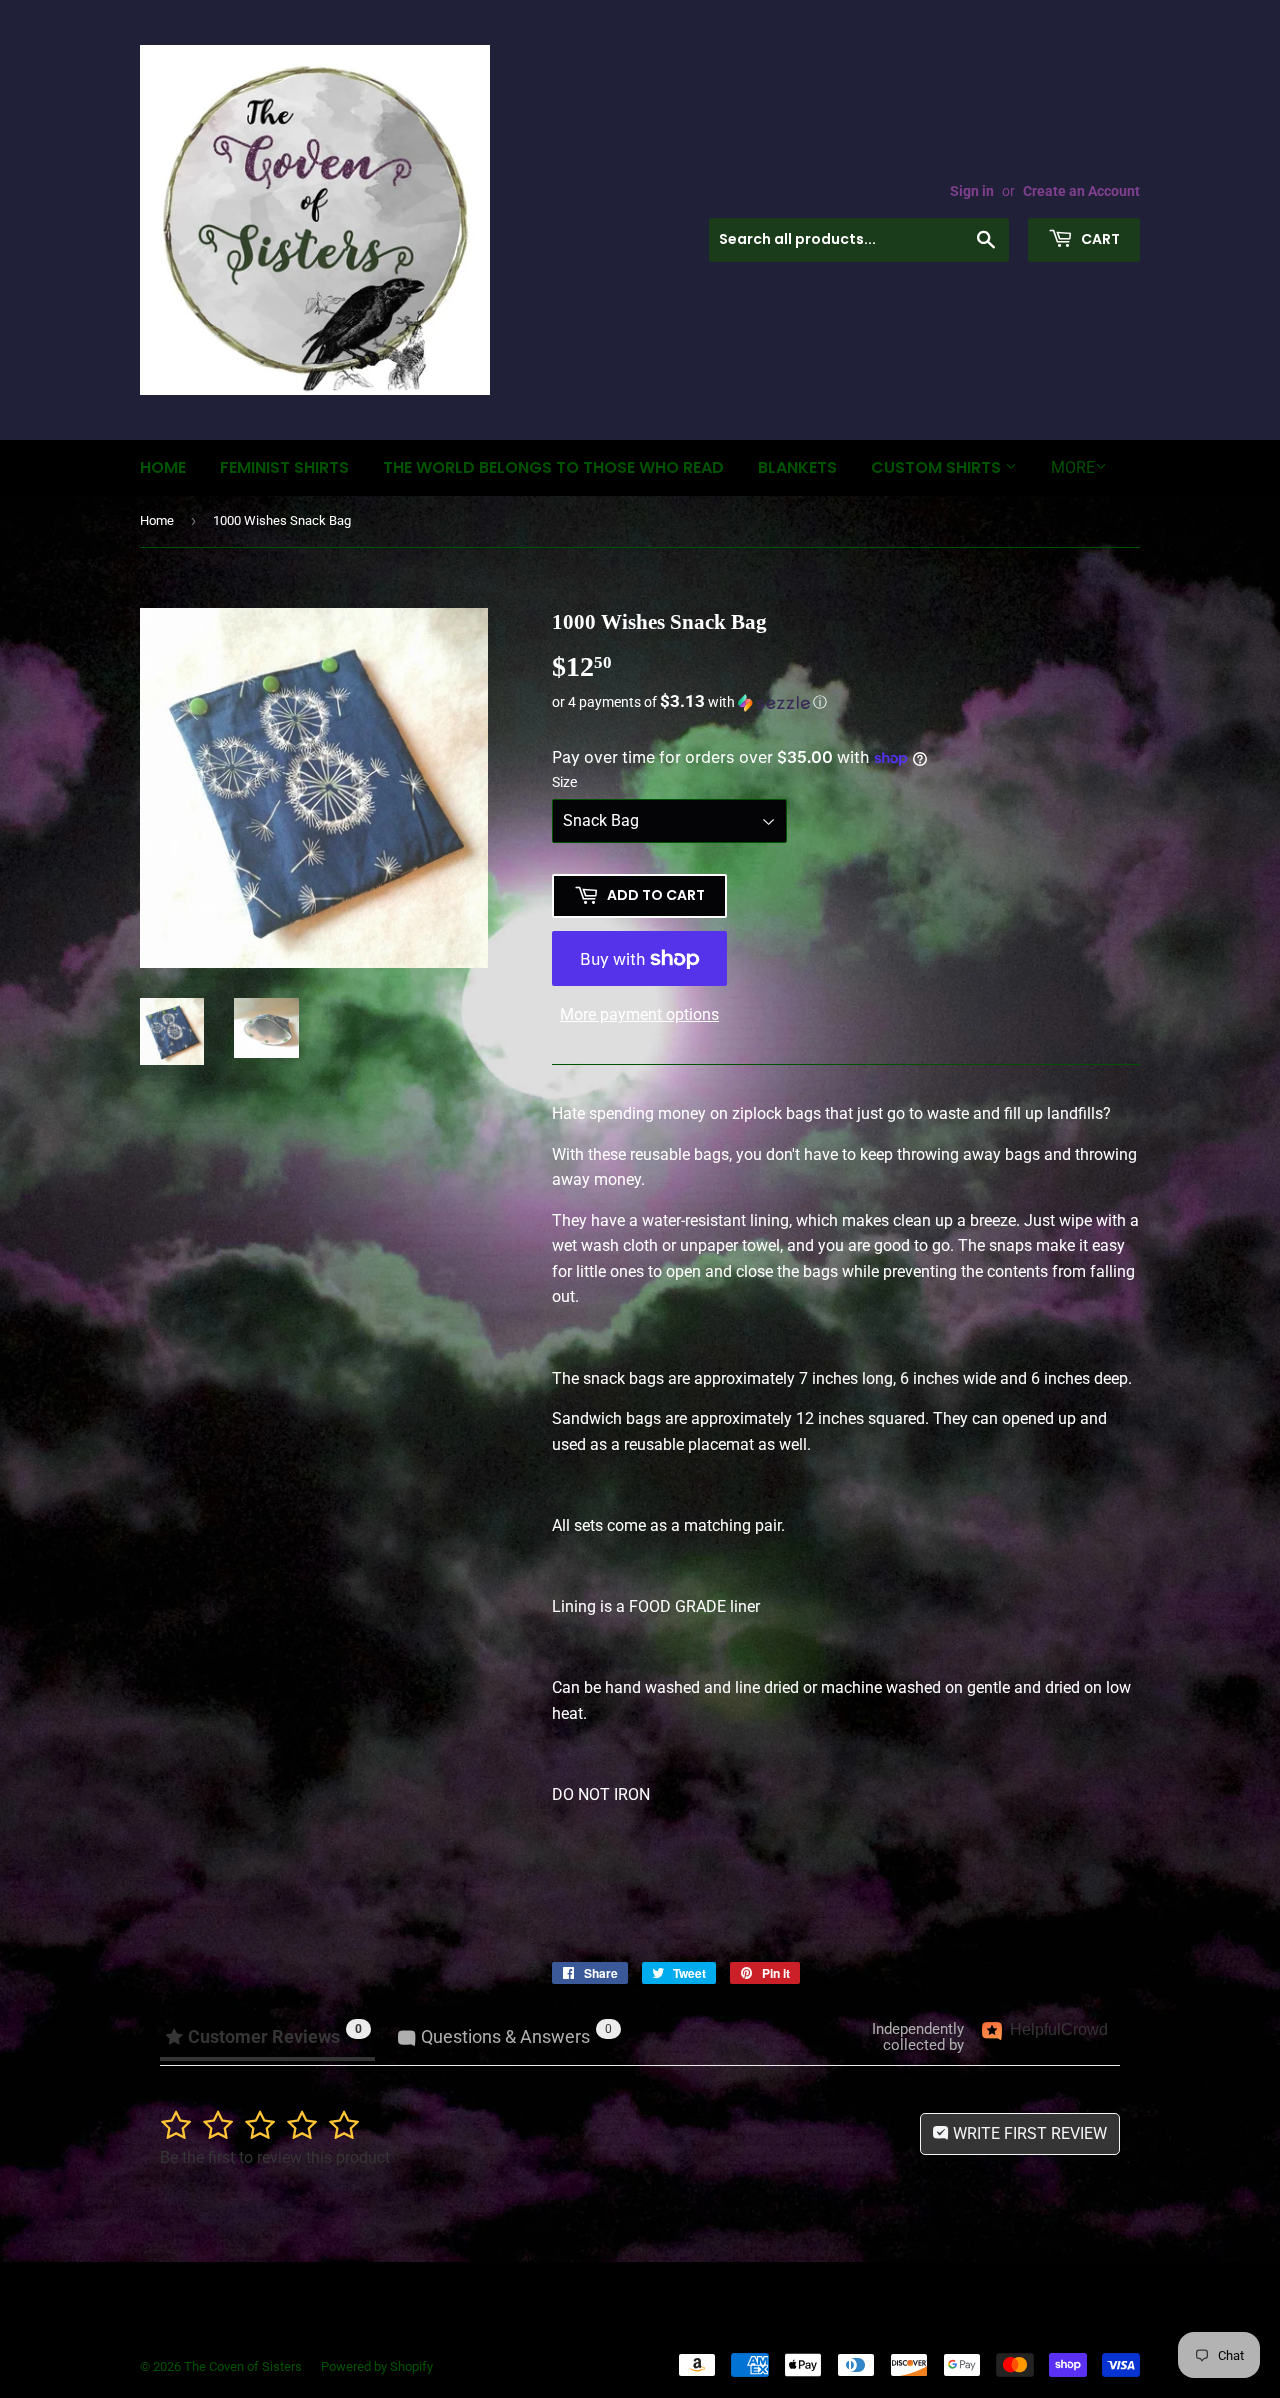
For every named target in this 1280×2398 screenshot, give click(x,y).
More (1073, 467)
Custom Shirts (938, 467)
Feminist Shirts (284, 467)
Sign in (972, 191)
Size (564, 782)
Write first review (1028, 2133)
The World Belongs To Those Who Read (553, 467)
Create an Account (1081, 191)
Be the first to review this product (275, 2157)
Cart (1099, 239)
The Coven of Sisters (243, 2366)
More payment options (639, 1014)
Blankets (797, 467)
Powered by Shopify (377, 2366)
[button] (846, 702)
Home (163, 467)
